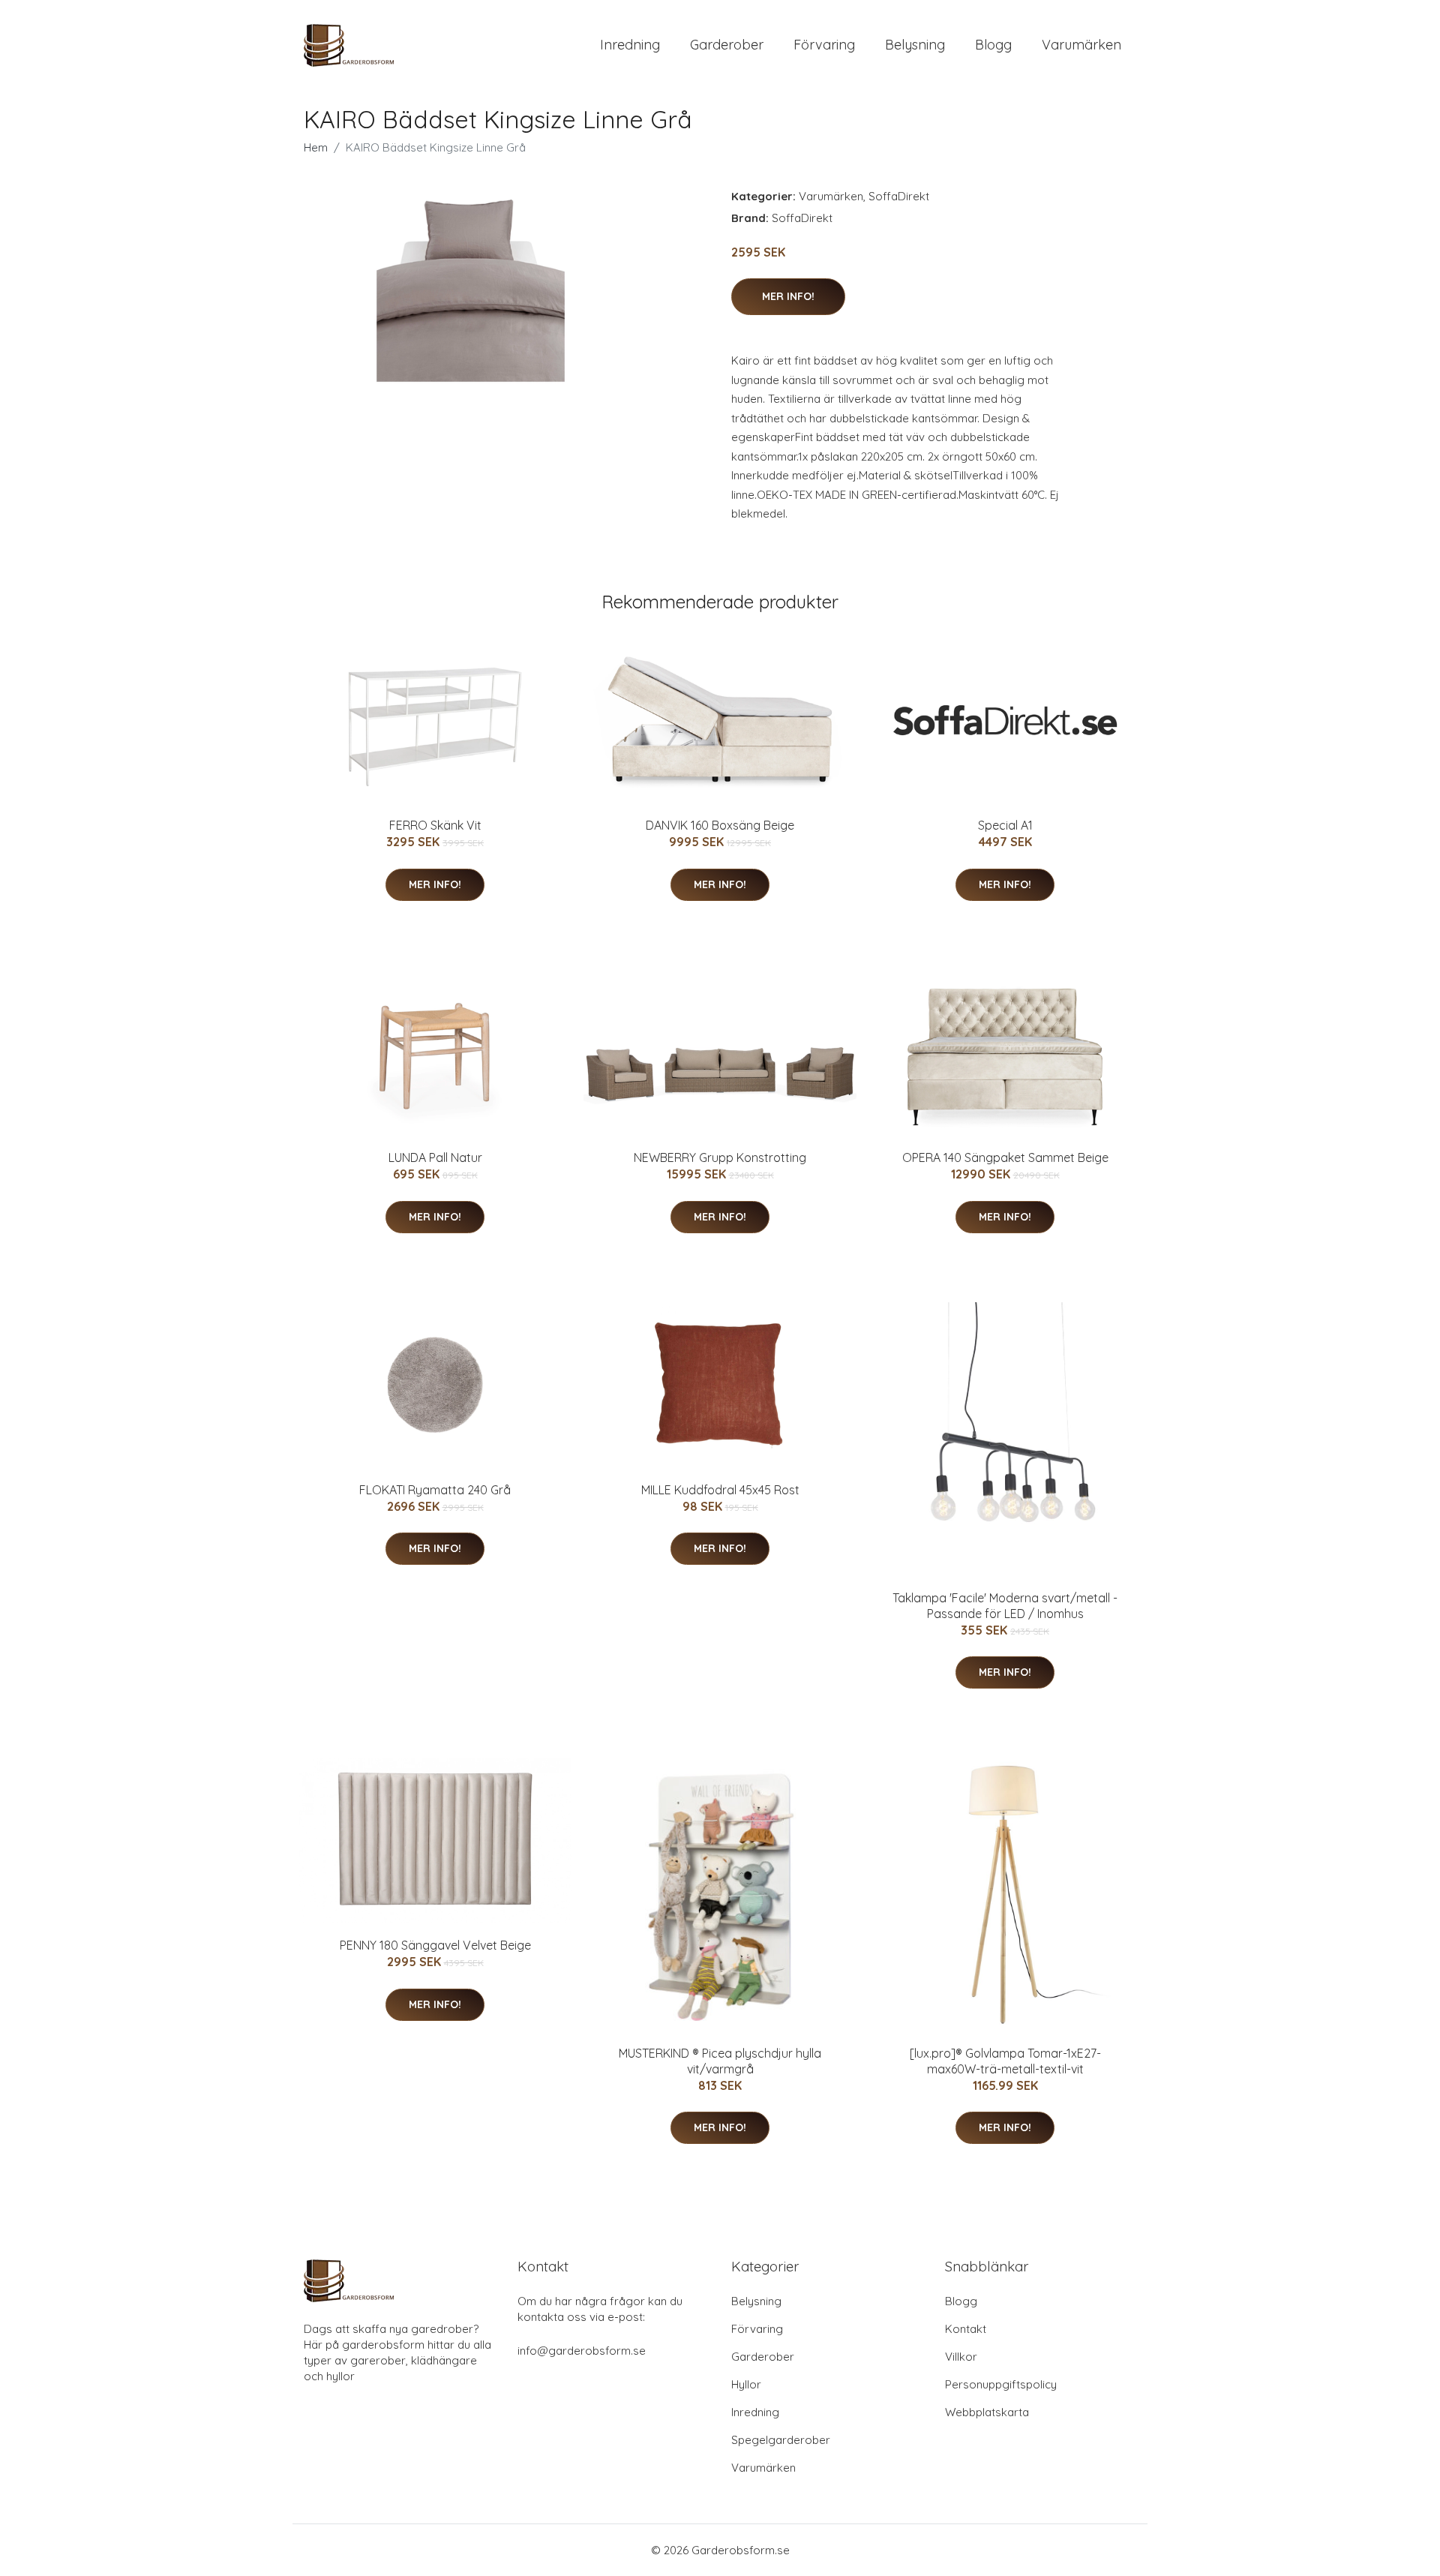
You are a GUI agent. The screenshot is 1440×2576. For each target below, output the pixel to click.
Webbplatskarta (987, 2412)
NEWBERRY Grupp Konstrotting (720, 1157)
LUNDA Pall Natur (435, 1157)
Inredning (630, 45)
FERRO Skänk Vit (435, 825)
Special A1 (1005, 825)
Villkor (961, 2357)
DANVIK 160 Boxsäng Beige (720, 825)
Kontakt (966, 2329)
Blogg (993, 45)
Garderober (727, 45)
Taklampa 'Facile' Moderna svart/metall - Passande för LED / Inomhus (1005, 1606)
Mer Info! (788, 296)
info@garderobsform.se (582, 2351)
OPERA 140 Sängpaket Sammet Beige (1005, 1157)
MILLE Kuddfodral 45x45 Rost (720, 1490)
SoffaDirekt (899, 196)
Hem (316, 147)
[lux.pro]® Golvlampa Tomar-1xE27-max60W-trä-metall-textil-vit (1005, 2061)
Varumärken (1081, 45)
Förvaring (824, 45)
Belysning (915, 45)
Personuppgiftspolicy (1001, 2384)
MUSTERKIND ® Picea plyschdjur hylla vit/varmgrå (720, 2061)
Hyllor (746, 2384)
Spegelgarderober (781, 2440)
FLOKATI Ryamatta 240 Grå (435, 1490)
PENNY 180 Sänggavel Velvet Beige (435, 1945)
